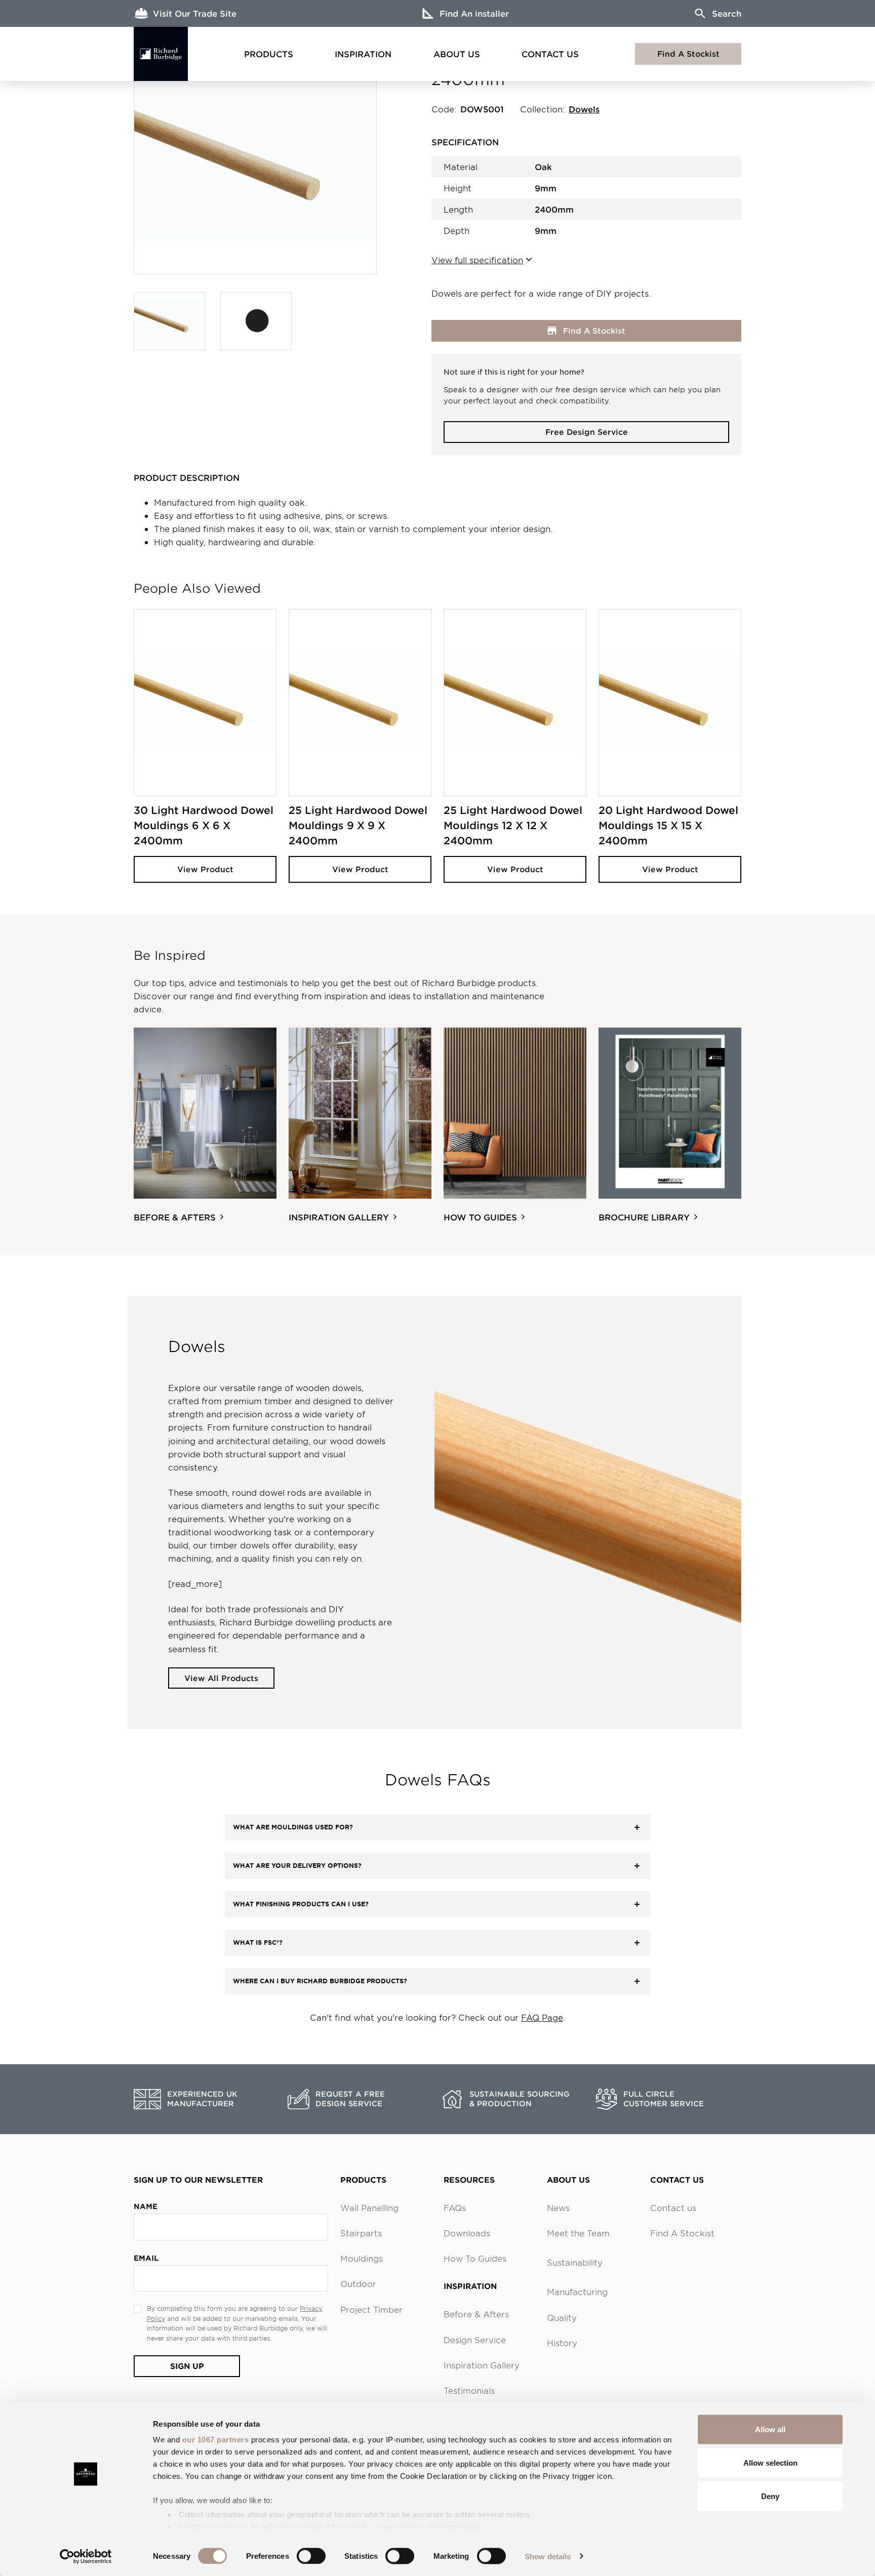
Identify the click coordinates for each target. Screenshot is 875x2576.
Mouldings (362, 2258)
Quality (562, 2317)
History (562, 2343)
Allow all (770, 2429)
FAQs (455, 2207)
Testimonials (469, 2390)
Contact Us (550, 54)
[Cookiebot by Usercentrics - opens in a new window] (86, 2556)
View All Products (221, 1678)
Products (269, 54)
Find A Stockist (688, 53)
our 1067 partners (216, 2440)
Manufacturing (577, 2292)
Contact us (673, 2207)
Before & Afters (476, 2314)
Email (146, 2258)
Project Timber (371, 2309)
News (558, 2207)
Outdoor (358, 2283)
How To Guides (475, 2258)
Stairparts (361, 2233)
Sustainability (575, 2262)
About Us (457, 54)
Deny (770, 2496)
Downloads (467, 2233)
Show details (548, 2556)
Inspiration (363, 54)
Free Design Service (587, 432)
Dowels (584, 109)
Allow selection (770, 2462)
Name (146, 2206)
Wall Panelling (369, 2207)
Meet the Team (578, 2233)
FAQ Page (542, 2017)
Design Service (475, 2340)
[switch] (311, 2556)
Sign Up (187, 2366)
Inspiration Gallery (482, 2365)
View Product (205, 869)
